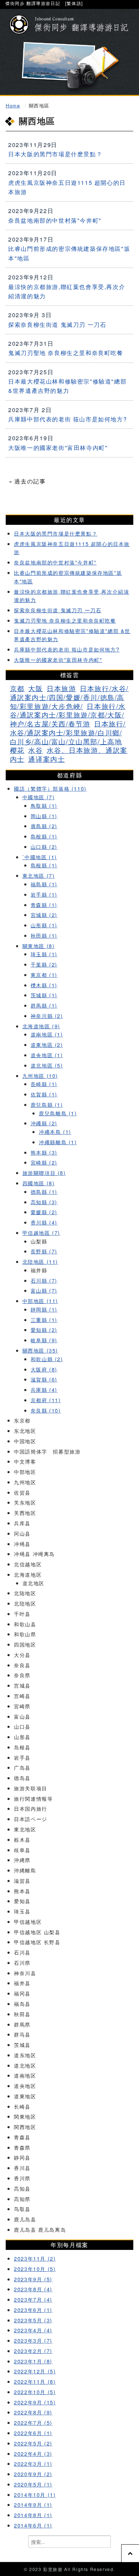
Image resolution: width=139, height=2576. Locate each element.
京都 (17, 688)
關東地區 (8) (39, 946)
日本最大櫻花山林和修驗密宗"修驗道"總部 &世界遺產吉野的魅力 (67, 386)
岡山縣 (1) (44, 816)
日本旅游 (61, 688)
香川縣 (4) (44, 1222)
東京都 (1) (44, 975)
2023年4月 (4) (33, 2330)
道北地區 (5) (47, 1065)
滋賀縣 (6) (44, 1379)
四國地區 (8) (39, 1183)
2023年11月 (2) (35, 2258)
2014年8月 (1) (33, 2515)
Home (13, 105)
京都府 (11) (46, 1400)
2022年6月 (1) (33, 2433)
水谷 (35, 750)
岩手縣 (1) (44, 894)
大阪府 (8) (44, 1369)
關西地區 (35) (40, 1350)
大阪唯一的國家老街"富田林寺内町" (58, 448)
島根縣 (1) (44, 836)
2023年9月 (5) (33, 2279)
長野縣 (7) (44, 1251)
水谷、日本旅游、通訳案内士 (69, 754)
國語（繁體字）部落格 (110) (50, 788)
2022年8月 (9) (33, 2412)
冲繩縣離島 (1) (58, 1142)
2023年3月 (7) (33, 2340)
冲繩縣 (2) (44, 1123)
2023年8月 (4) (33, 2289)
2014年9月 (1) (33, 2504)
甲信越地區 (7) (41, 1233)
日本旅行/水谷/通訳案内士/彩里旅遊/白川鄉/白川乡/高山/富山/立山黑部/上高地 (68, 732)
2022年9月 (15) (35, 2402)
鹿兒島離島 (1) (58, 1113)
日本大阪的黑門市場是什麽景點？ (55, 154)
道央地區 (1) (47, 1055)
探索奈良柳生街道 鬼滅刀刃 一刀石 (57, 324)
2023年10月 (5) (35, 2269)
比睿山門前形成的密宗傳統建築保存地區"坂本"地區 (69, 253)
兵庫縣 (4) (44, 1390)
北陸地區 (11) (40, 1261)
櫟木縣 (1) (44, 985)
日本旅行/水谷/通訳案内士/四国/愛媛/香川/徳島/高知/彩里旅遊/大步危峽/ (69, 697)
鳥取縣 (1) (44, 805)
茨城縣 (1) (44, 995)
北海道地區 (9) (41, 1026)
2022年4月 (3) (33, 2453)
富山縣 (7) (44, 1290)
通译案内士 (47, 759)
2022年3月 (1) (33, 2463)
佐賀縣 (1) (44, 1094)
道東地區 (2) (47, 1044)
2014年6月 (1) (33, 2525)
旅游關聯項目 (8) (44, 1173)
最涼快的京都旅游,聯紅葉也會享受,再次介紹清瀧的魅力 (67, 291)
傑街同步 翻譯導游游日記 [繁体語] (44, 3)
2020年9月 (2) (33, 2474)
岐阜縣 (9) (44, 1340)
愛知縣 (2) (44, 1330)
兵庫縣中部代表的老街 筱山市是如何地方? (68, 419)
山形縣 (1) (44, 925)
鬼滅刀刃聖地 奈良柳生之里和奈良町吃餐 (66, 353)
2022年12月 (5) (35, 2371)
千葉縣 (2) (44, 964)
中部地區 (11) (40, 1301)
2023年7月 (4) (33, 2299)
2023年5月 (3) (33, 2320)
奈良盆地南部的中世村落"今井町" (55, 220)
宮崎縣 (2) (44, 1162)
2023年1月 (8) (33, 2361)
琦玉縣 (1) (44, 954)
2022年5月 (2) (33, 2443)
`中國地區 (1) (40, 857)
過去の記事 (30, 481)
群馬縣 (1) (44, 1005)
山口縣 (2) (44, 846)
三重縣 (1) (44, 1320)
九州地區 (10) (40, 1076)
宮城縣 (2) (44, 915)
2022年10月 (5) (35, 2392)
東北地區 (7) (39, 875)
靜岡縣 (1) (44, 1309)
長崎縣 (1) (44, 1084)
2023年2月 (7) (33, 2351)
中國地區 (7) (39, 797)
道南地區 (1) (47, 1034)
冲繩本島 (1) (55, 1132)
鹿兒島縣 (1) (47, 1104)
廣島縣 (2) (44, 826)
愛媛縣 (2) (44, 1212)
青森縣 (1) (44, 905)
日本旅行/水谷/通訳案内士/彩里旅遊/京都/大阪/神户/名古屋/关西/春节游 (68, 715)
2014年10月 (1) (35, 2494)
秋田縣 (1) (44, 935)
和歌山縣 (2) (47, 1359)
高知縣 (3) (44, 1202)
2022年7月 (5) (33, 2422)
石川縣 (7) (44, 1280)
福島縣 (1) (44, 884)
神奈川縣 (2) (47, 1016)
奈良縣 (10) (46, 1410)
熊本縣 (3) (44, 1152)
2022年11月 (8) (35, 2381)
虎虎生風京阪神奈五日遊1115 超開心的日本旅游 (67, 187)
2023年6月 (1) (33, 2310)
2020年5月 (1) (33, 2484)
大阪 (35, 688)
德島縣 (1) (44, 1191)
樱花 (17, 750)
